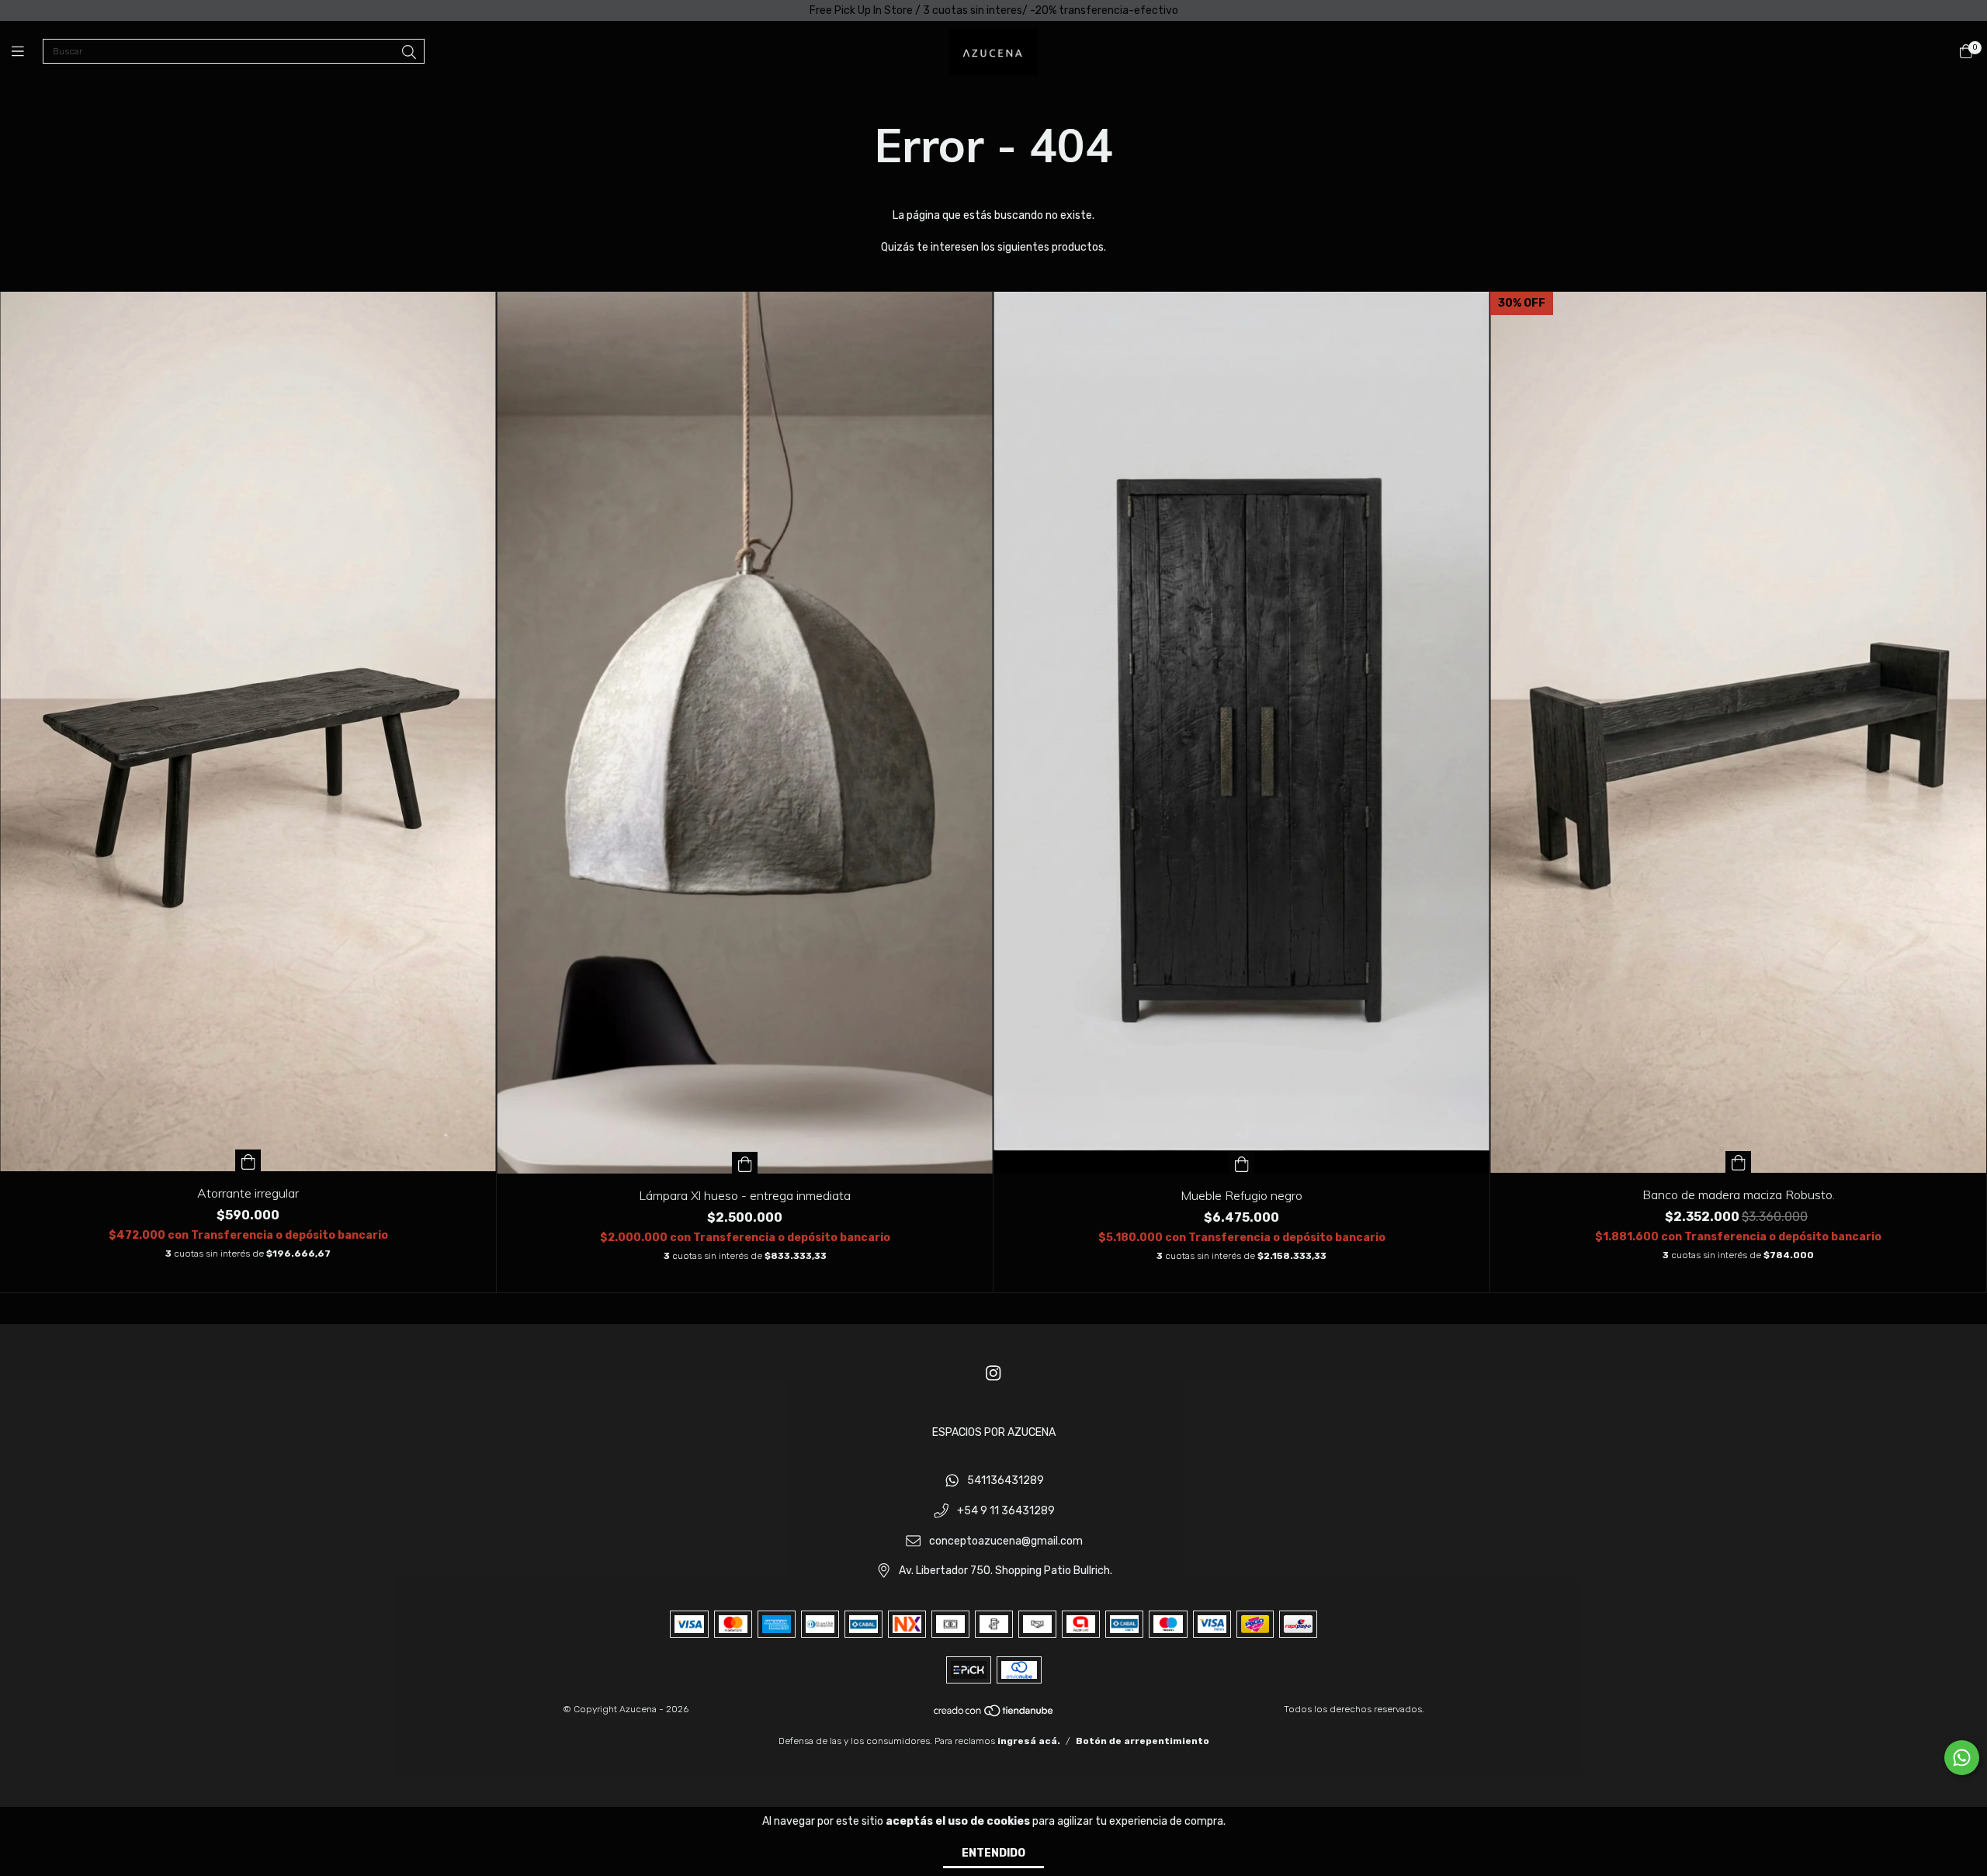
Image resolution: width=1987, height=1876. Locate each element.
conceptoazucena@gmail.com (1006, 1541)
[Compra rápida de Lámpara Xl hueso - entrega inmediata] (745, 1163)
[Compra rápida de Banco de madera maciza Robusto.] (1739, 1162)
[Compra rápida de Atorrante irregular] (248, 1160)
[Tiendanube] (994, 1715)
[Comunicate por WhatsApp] (1962, 1758)
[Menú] (27, 52)
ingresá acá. (1029, 1741)
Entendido (993, 1853)
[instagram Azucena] (993, 1373)
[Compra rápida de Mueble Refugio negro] (1242, 1163)
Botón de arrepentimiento (1143, 1741)
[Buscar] (409, 53)
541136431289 (1006, 1481)
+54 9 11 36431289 (1006, 1511)
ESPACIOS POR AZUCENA (994, 1432)
